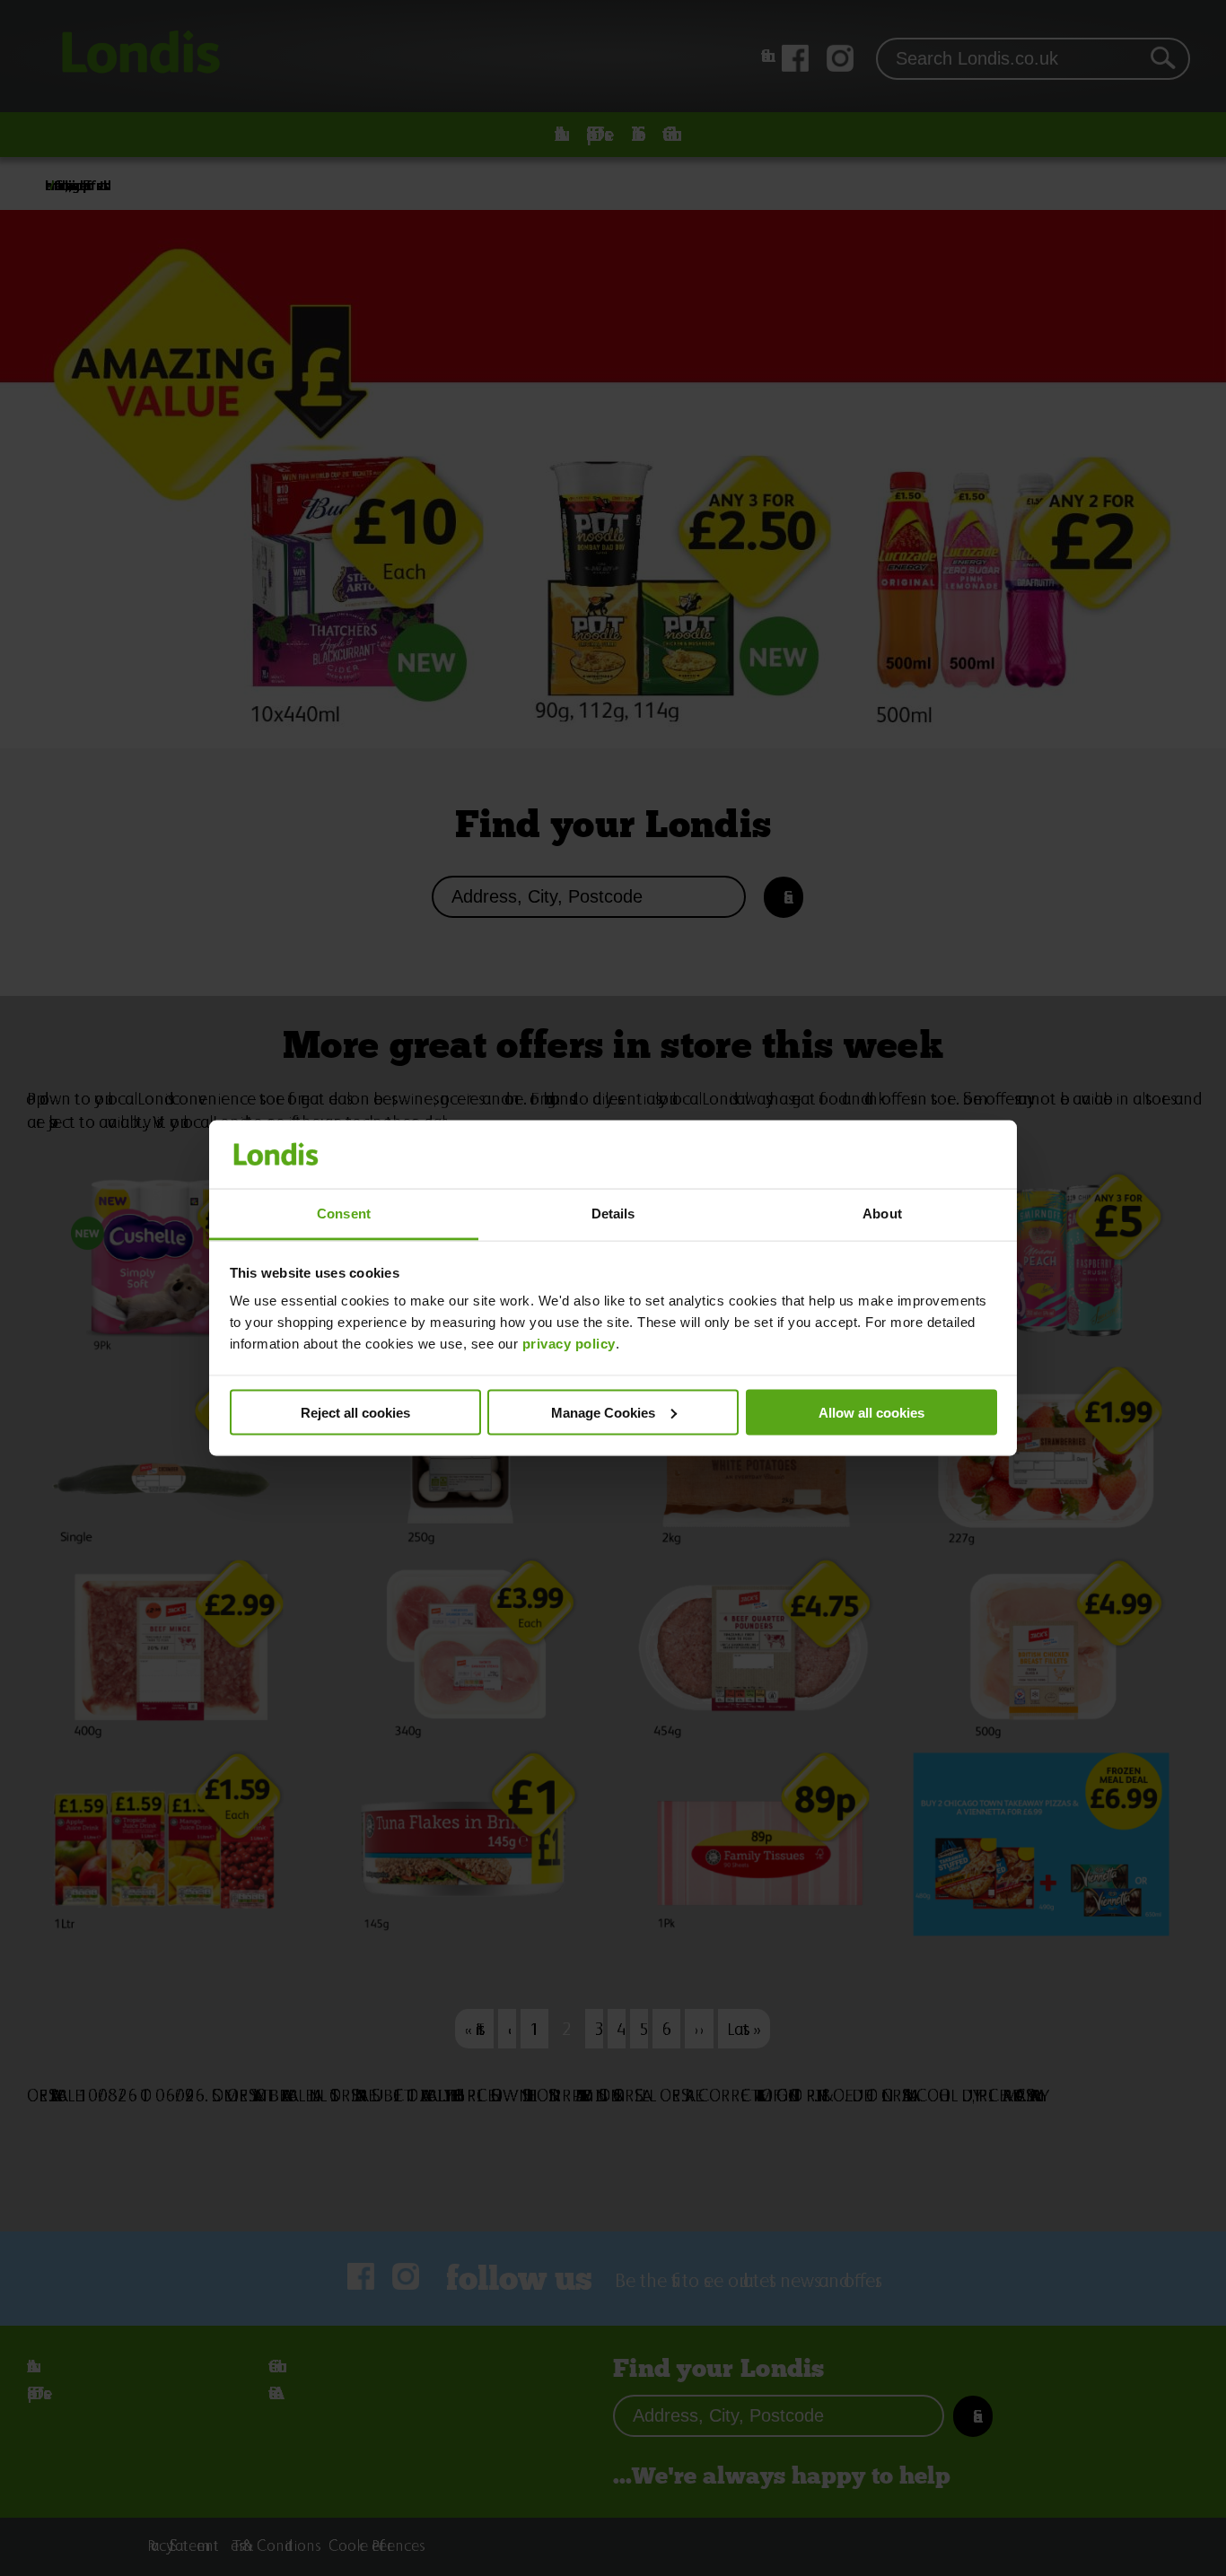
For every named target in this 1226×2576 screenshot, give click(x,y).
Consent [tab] (344, 1214)
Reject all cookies (355, 1412)
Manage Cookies (603, 1412)
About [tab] (882, 1214)
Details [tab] (613, 1214)
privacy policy (569, 1344)
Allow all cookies (871, 1412)
